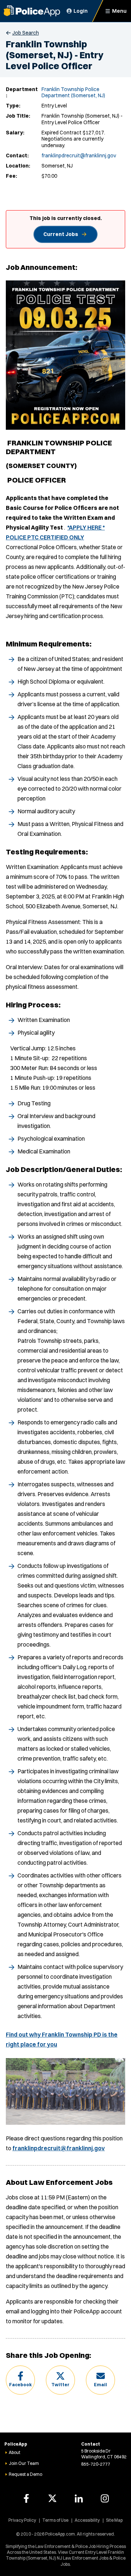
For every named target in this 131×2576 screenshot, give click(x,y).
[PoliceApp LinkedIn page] (79, 2498)
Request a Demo (25, 2474)
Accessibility (87, 2520)
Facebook (20, 2385)
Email (100, 2385)
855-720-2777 (96, 2464)
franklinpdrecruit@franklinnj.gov (79, 156)
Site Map (114, 2520)
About (15, 2452)
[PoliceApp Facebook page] (26, 2498)
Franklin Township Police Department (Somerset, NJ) (73, 93)
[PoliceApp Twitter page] (52, 2498)
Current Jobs (61, 234)
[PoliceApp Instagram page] (105, 2498)
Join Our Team (24, 2463)
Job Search (26, 33)
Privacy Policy (22, 2520)
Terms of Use (55, 2520)
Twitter (60, 2385)
